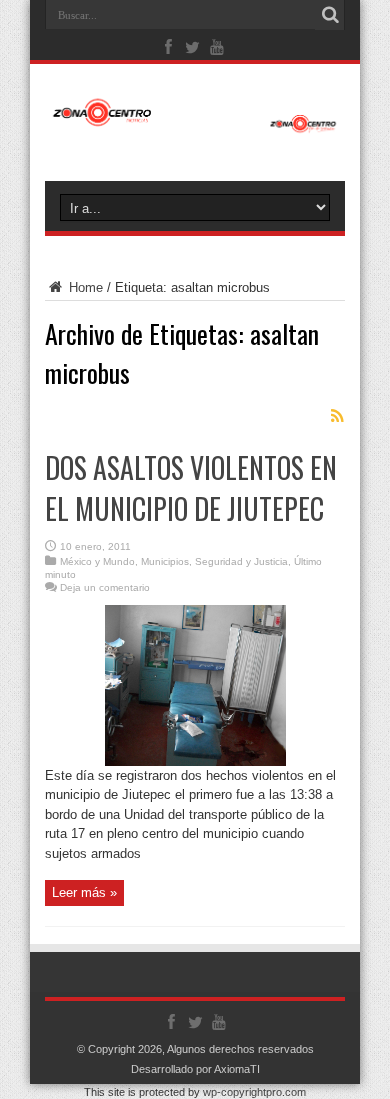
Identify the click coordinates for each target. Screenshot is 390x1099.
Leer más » (84, 892)
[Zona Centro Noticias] (195, 123)
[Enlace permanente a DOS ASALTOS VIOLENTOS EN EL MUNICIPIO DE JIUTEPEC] (195, 761)
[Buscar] (330, 15)
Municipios (165, 561)
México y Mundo (97, 561)
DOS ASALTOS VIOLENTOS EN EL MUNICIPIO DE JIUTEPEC (191, 488)
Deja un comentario (105, 587)
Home (84, 287)
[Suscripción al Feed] (337, 416)
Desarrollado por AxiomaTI (195, 1069)
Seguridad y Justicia (241, 561)
